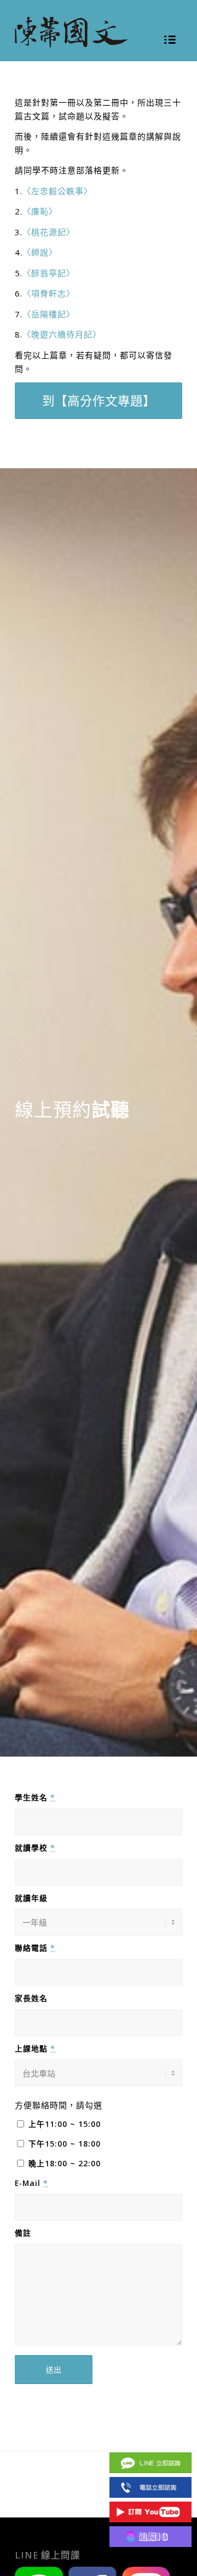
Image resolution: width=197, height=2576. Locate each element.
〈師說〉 (40, 252)
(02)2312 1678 (150, 2487)
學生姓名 (35, 1797)
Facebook (150, 2438)
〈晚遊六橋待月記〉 (62, 334)
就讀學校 (35, 1848)
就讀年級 (31, 1898)
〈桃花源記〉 (49, 232)
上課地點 (35, 2048)
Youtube (150, 2512)
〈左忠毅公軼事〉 (57, 191)
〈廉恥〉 (40, 211)
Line (150, 2462)
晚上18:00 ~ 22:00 (65, 2163)
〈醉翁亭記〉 (49, 273)
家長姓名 (31, 1998)
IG (150, 2536)
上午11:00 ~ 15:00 (65, 2124)
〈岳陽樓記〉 (49, 314)
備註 (23, 2233)
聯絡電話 (35, 1948)
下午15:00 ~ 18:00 (65, 2144)
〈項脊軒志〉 (49, 293)
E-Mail (31, 2183)
